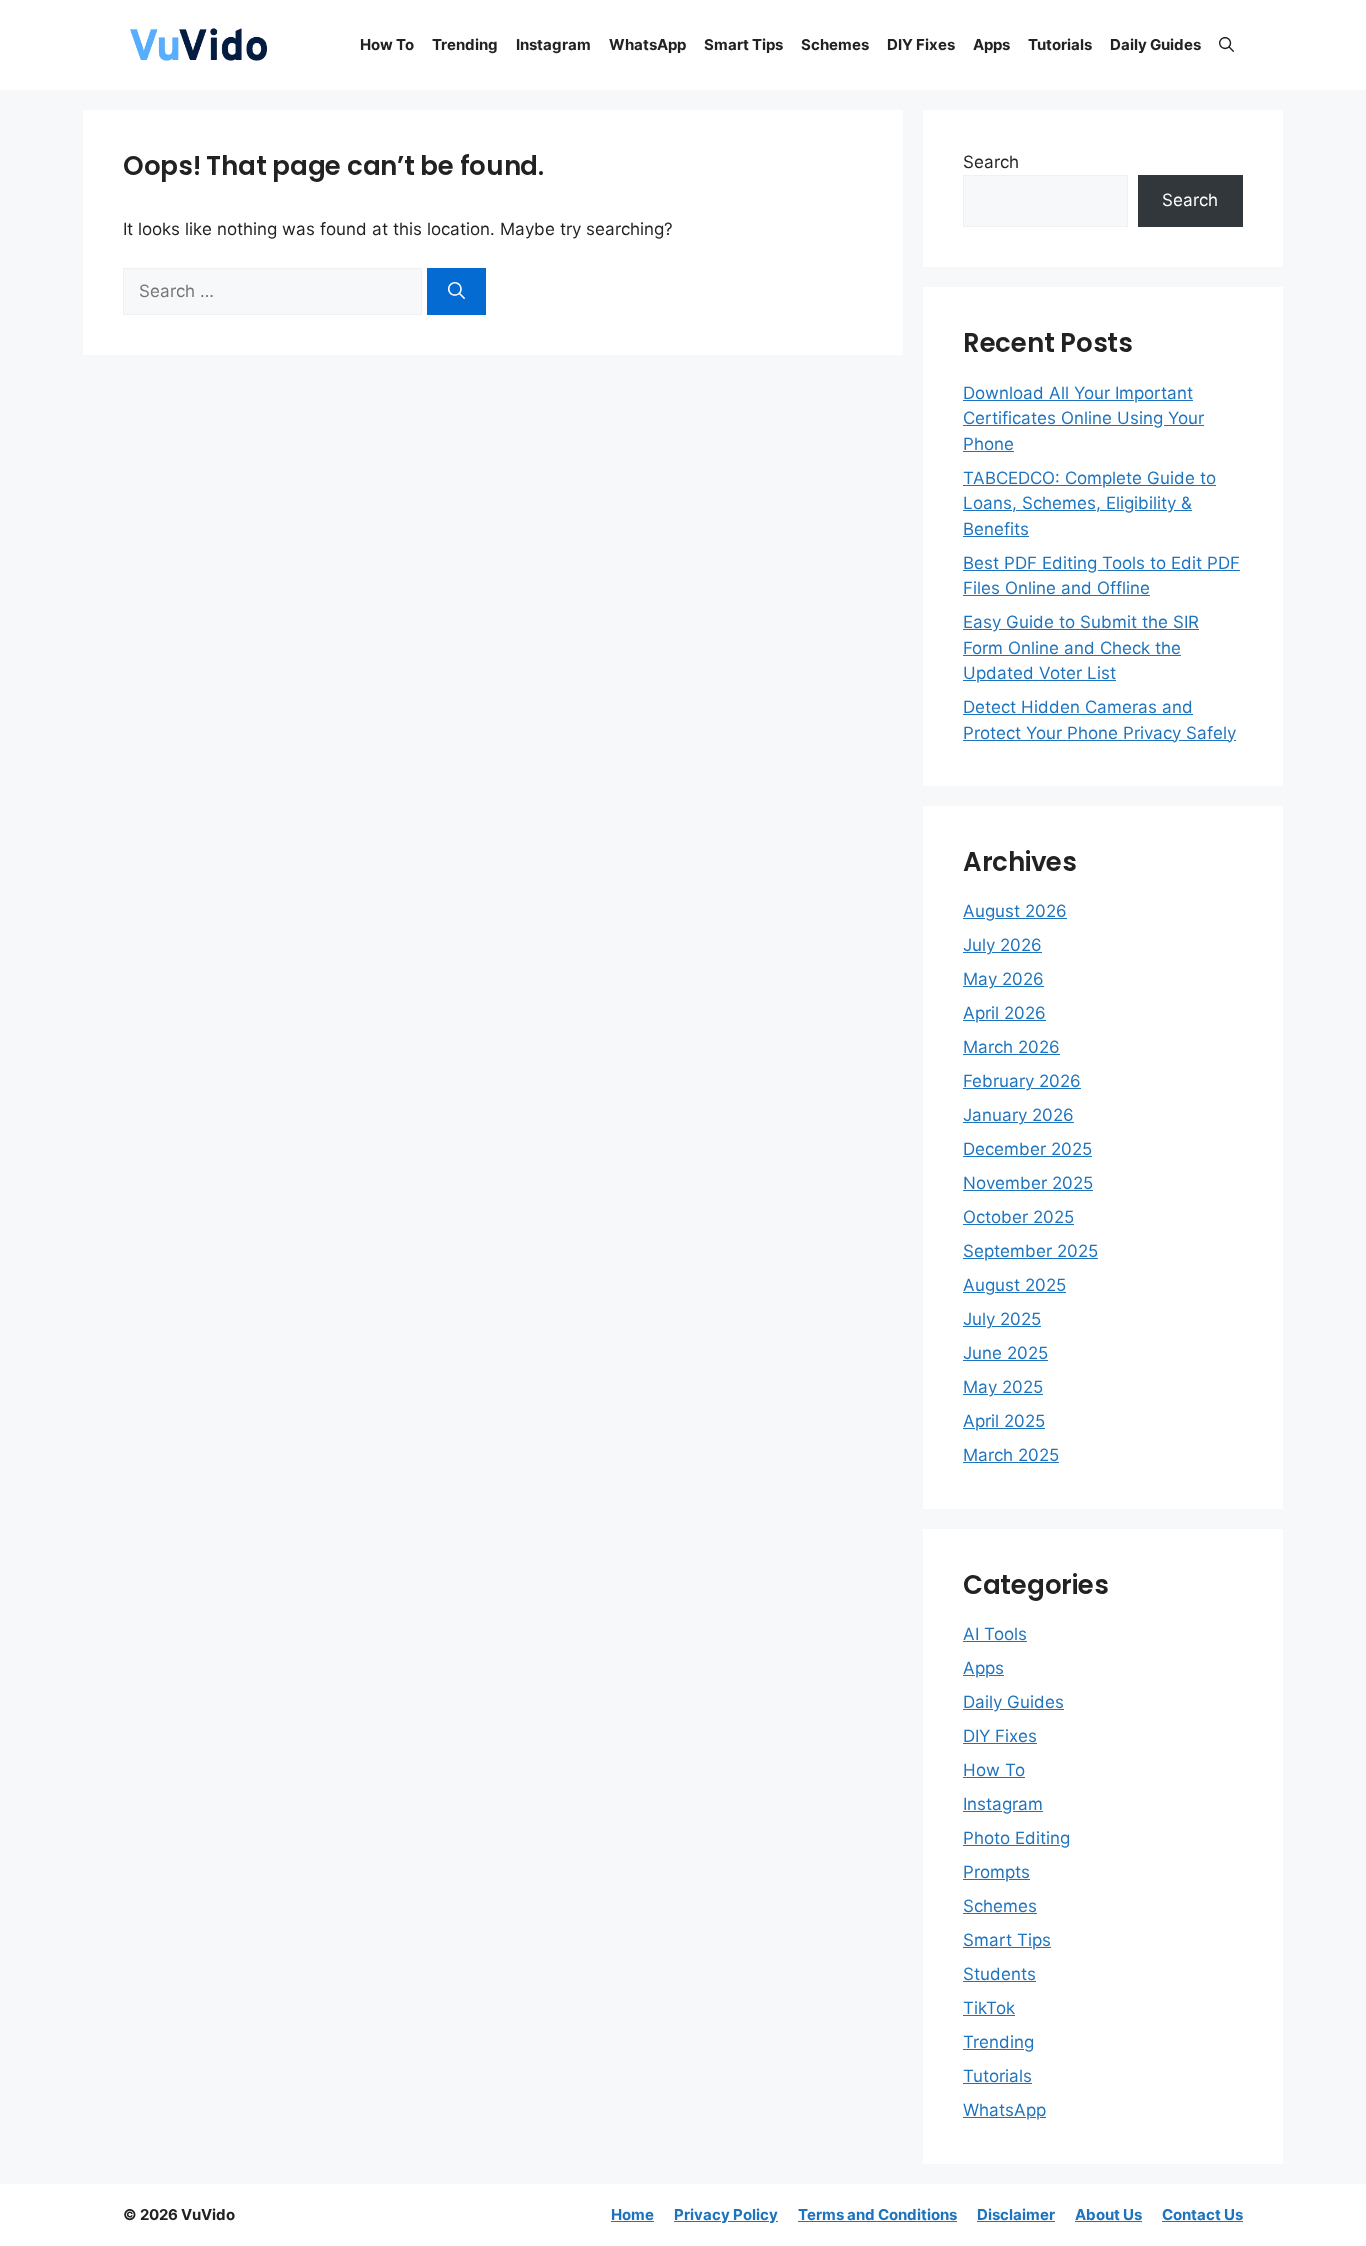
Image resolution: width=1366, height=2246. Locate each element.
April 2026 (1004, 1013)
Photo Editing (1016, 1838)
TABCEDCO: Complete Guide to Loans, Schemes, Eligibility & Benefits (1089, 503)
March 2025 (1011, 1455)
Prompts (996, 1872)
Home (632, 2214)
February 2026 (1022, 1081)
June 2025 (1005, 1353)
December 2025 (1027, 1149)
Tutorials (1060, 44)
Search (991, 162)
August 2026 (1015, 911)
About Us (1108, 2214)
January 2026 (1018, 1115)
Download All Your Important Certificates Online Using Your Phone (1083, 418)
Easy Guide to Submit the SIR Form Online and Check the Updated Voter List (1081, 647)
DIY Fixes (921, 44)
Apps (991, 44)
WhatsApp (647, 44)
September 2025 (1030, 1251)
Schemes (835, 44)
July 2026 (1002, 945)
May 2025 (1003, 1387)
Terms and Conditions (877, 2214)
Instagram (553, 44)
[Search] (456, 292)
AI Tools (995, 1634)
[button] (1226, 45)
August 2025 (1014, 1285)
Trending (465, 44)
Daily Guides (1155, 44)
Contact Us (1202, 2214)
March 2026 (1011, 1047)
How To (387, 44)
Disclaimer (1016, 2214)
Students (999, 1974)
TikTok (989, 2008)
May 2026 (1003, 979)
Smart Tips (743, 44)
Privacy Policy (726, 2214)
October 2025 (1018, 1217)
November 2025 (1028, 1183)
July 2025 (1002, 1319)
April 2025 (1004, 1421)
